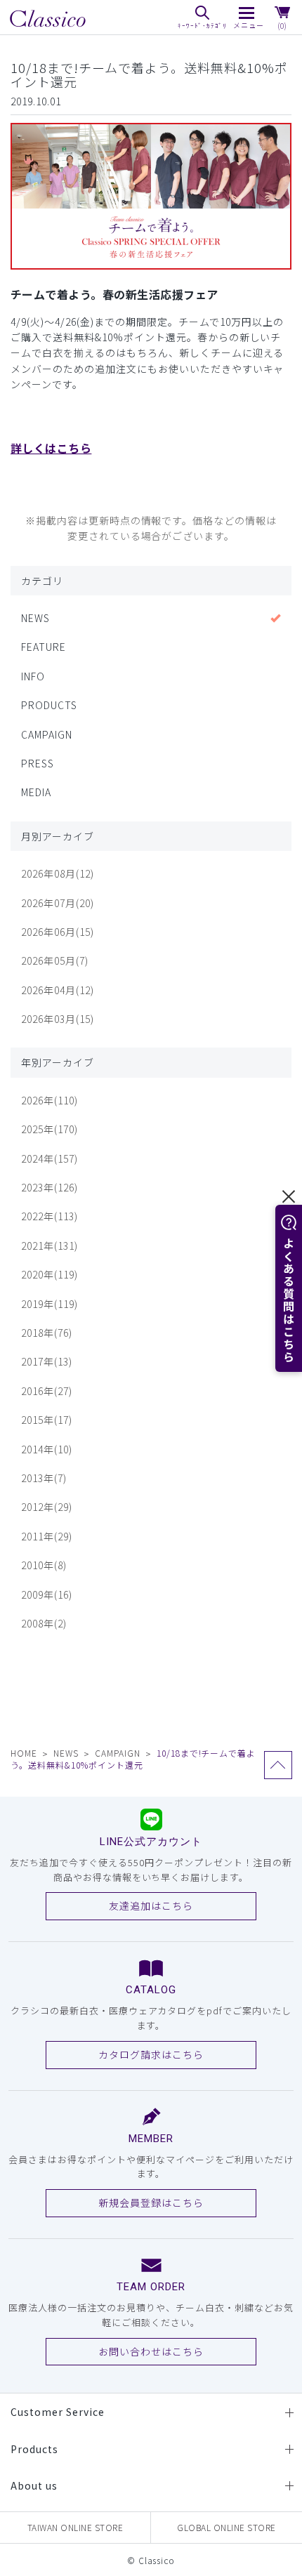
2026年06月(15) (58, 932)
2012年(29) (47, 1507)
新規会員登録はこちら (151, 2202)
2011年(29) (47, 1536)
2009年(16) (47, 1594)
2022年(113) (50, 1216)
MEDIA (36, 792)
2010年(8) (44, 1565)
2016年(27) (47, 1391)
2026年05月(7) (55, 960)
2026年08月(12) (58, 873)
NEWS (35, 618)
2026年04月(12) (58, 990)
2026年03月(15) (58, 1019)
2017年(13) (47, 1361)
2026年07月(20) (58, 903)
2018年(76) (47, 1333)
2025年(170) (50, 1129)
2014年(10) (47, 1449)
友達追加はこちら (151, 1905)
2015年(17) (47, 1420)
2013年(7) (44, 1478)
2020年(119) (50, 1274)
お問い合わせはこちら (151, 2351)
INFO (33, 676)
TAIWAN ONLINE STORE (75, 2527)
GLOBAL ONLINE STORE (226, 2527)
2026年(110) (50, 1100)
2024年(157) (50, 1158)
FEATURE (44, 647)
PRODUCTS (49, 705)
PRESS (38, 763)
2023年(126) (50, 1187)
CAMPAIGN (47, 734)
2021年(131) (50, 1246)
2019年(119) (50, 1304)
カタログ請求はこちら (151, 2054)
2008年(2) (44, 1623)
